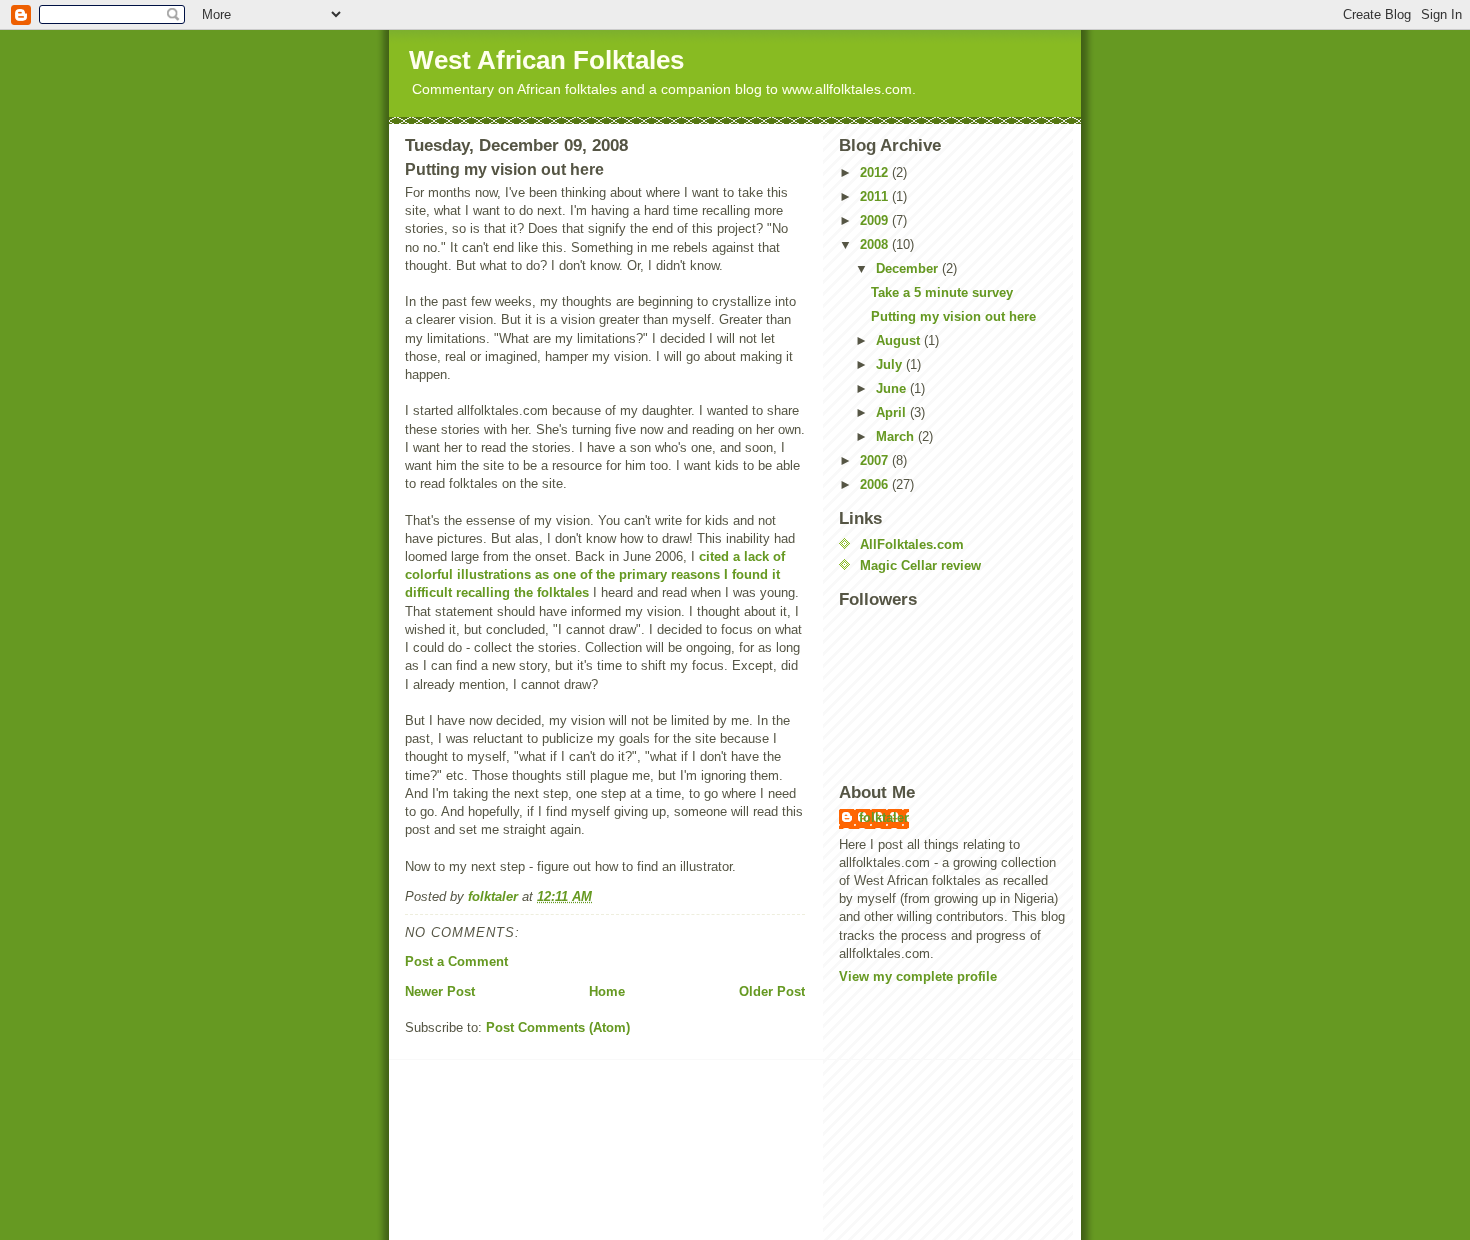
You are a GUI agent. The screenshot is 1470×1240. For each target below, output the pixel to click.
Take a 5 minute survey (942, 292)
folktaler (884, 817)
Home (607, 991)
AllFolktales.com (912, 544)
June (893, 388)
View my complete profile (918, 976)
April (893, 412)
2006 (876, 484)
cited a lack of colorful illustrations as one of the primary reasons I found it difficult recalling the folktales (595, 574)
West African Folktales (546, 60)
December (909, 268)
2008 (876, 244)
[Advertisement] (499, 1152)
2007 (876, 460)
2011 (876, 196)
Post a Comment (456, 961)
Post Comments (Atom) (558, 1027)
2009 (876, 220)
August (900, 340)
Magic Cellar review (920, 565)
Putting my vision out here (953, 316)
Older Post (772, 991)
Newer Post (440, 991)
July (891, 364)
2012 (876, 172)
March (897, 436)
